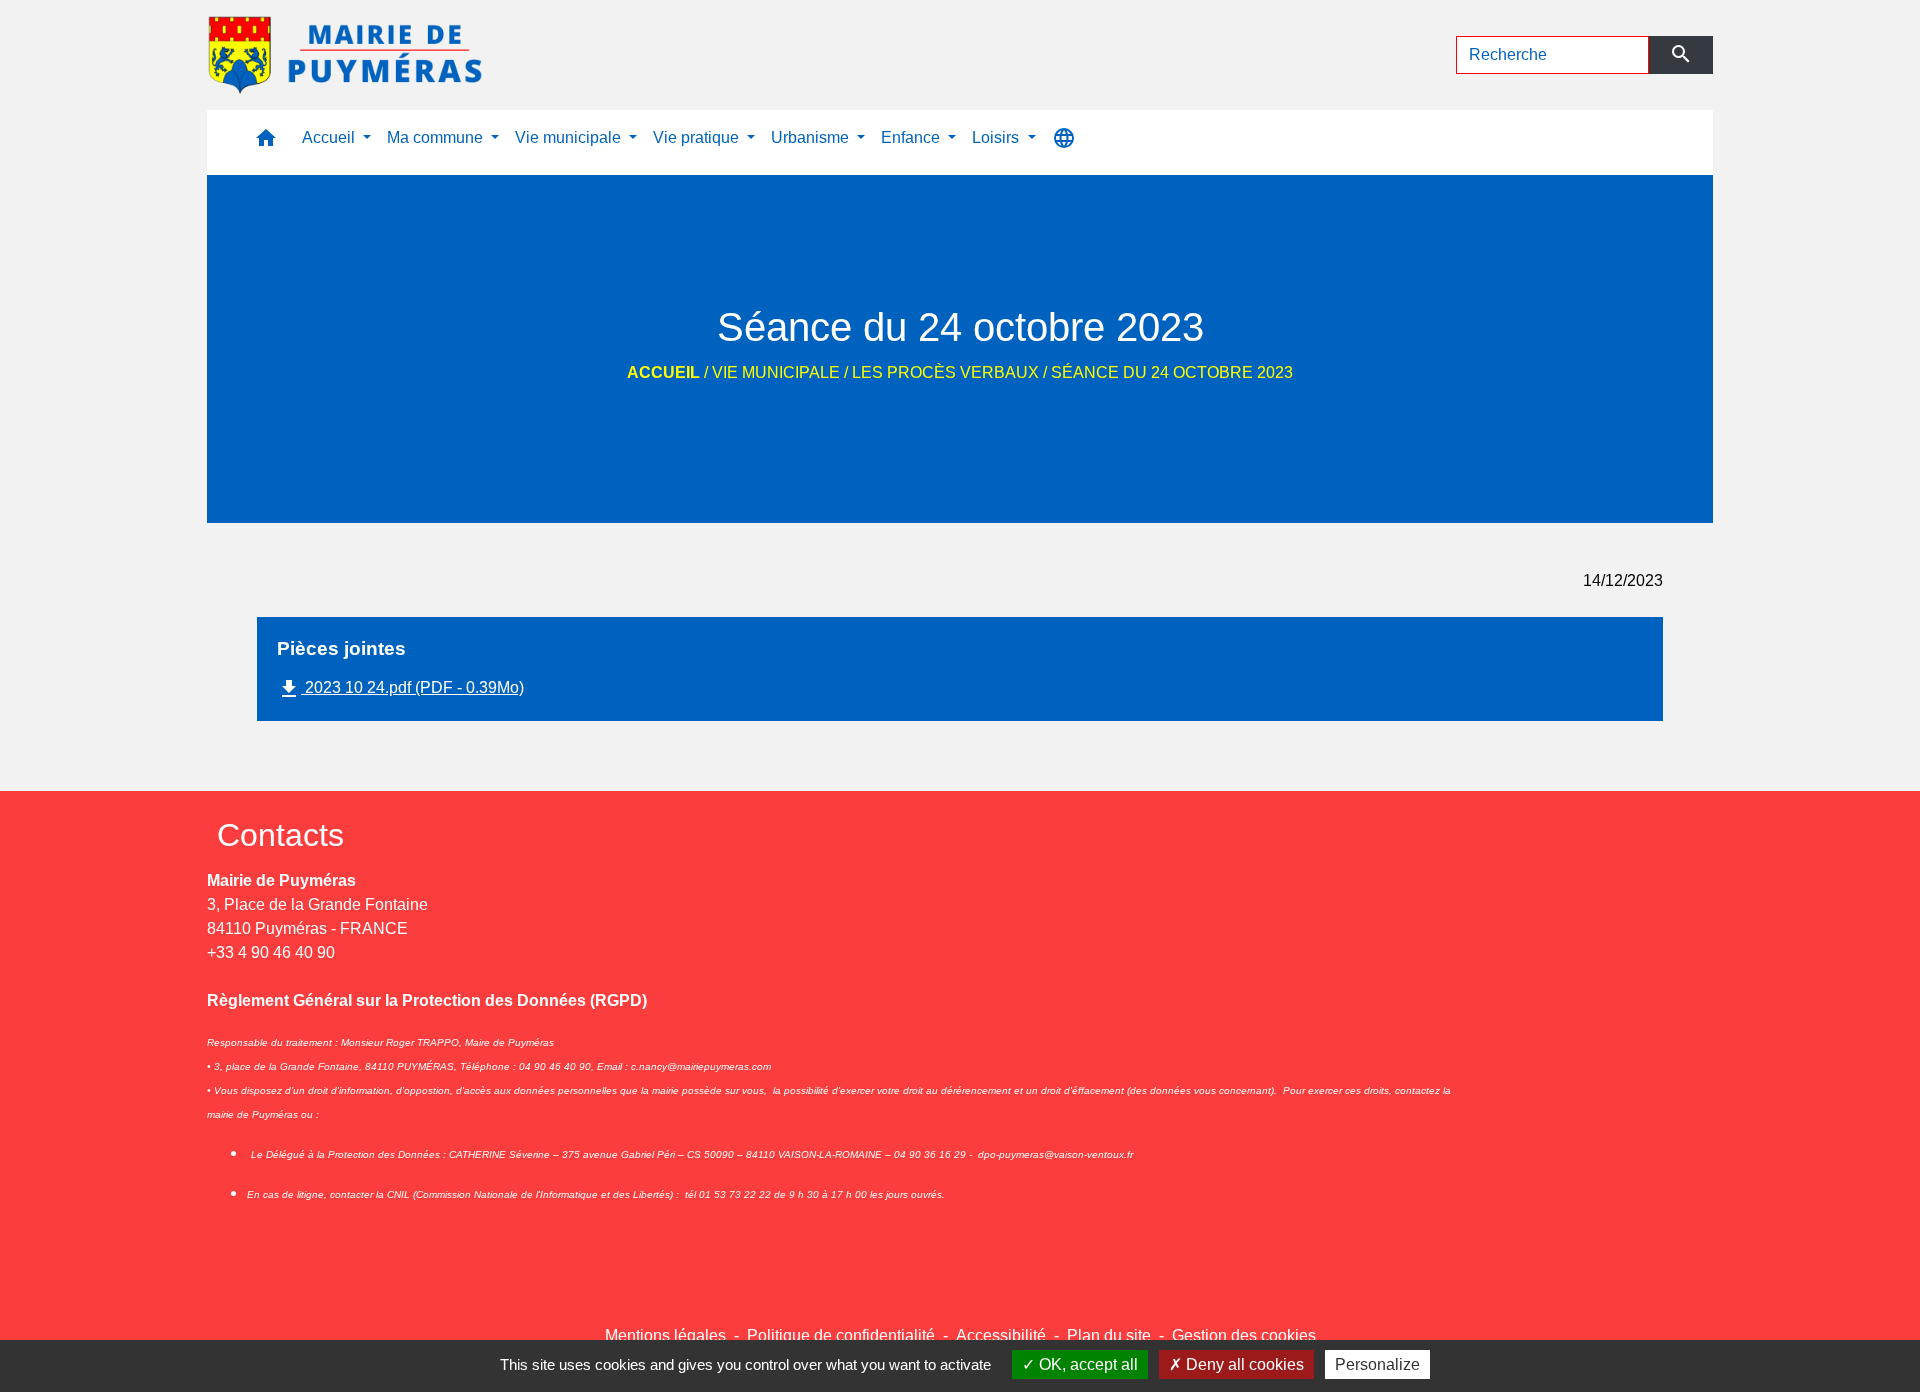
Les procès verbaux (945, 372)
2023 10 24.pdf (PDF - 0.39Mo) (400, 689)
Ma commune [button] (437, 137)
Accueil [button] (330, 137)
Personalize (1377, 1364)
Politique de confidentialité (841, 1335)
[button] (266, 142)
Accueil (663, 372)
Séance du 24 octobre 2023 (1172, 372)
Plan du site (1109, 1335)
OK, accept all (1086, 1364)
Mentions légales (665, 1335)
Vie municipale (776, 372)
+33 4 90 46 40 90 (271, 952)
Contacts (280, 835)
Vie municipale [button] (570, 137)
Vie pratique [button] (698, 137)
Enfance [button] (912, 137)
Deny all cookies (1243, 1364)
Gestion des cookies (1244, 1335)
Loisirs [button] (997, 137)
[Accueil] (347, 55)
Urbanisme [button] (812, 137)
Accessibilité (1001, 1335)
